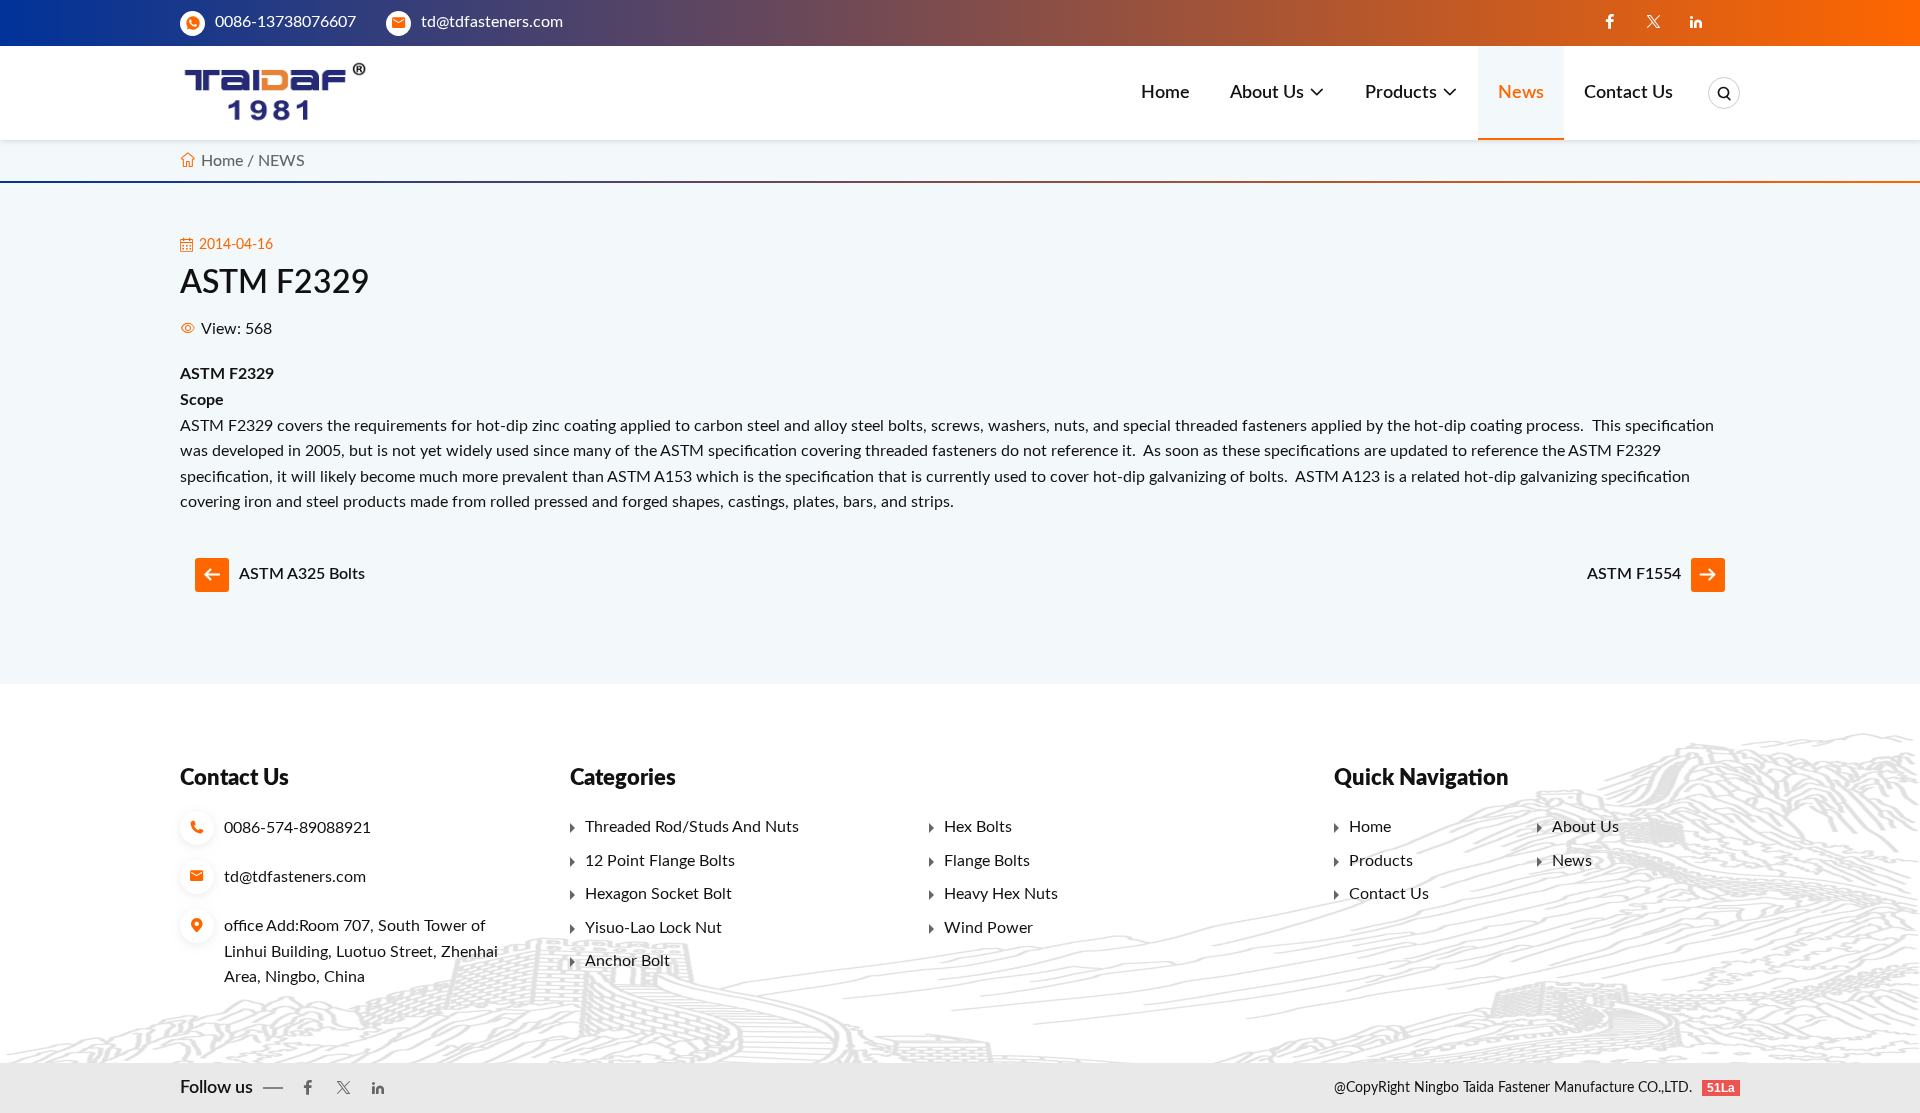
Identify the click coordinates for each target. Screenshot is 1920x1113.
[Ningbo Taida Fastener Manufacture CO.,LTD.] (282, 93)
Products (1401, 93)
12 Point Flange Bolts (660, 861)
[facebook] (1610, 23)
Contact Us (1628, 93)
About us (1267, 93)
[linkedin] (1696, 23)
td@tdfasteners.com (492, 22)
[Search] (1724, 93)
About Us (1585, 827)
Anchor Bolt (627, 961)
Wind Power (988, 928)
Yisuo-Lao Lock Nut (653, 928)
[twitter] (1653, 23)
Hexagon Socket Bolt (658, 894)
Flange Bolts (987, 861)
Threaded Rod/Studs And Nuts (692, 827)
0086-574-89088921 (297, 828)
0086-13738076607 (285, 22)
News (1521, 93)
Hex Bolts (978, 827)
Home (1165, 93)
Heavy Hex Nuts (1001, 894)
